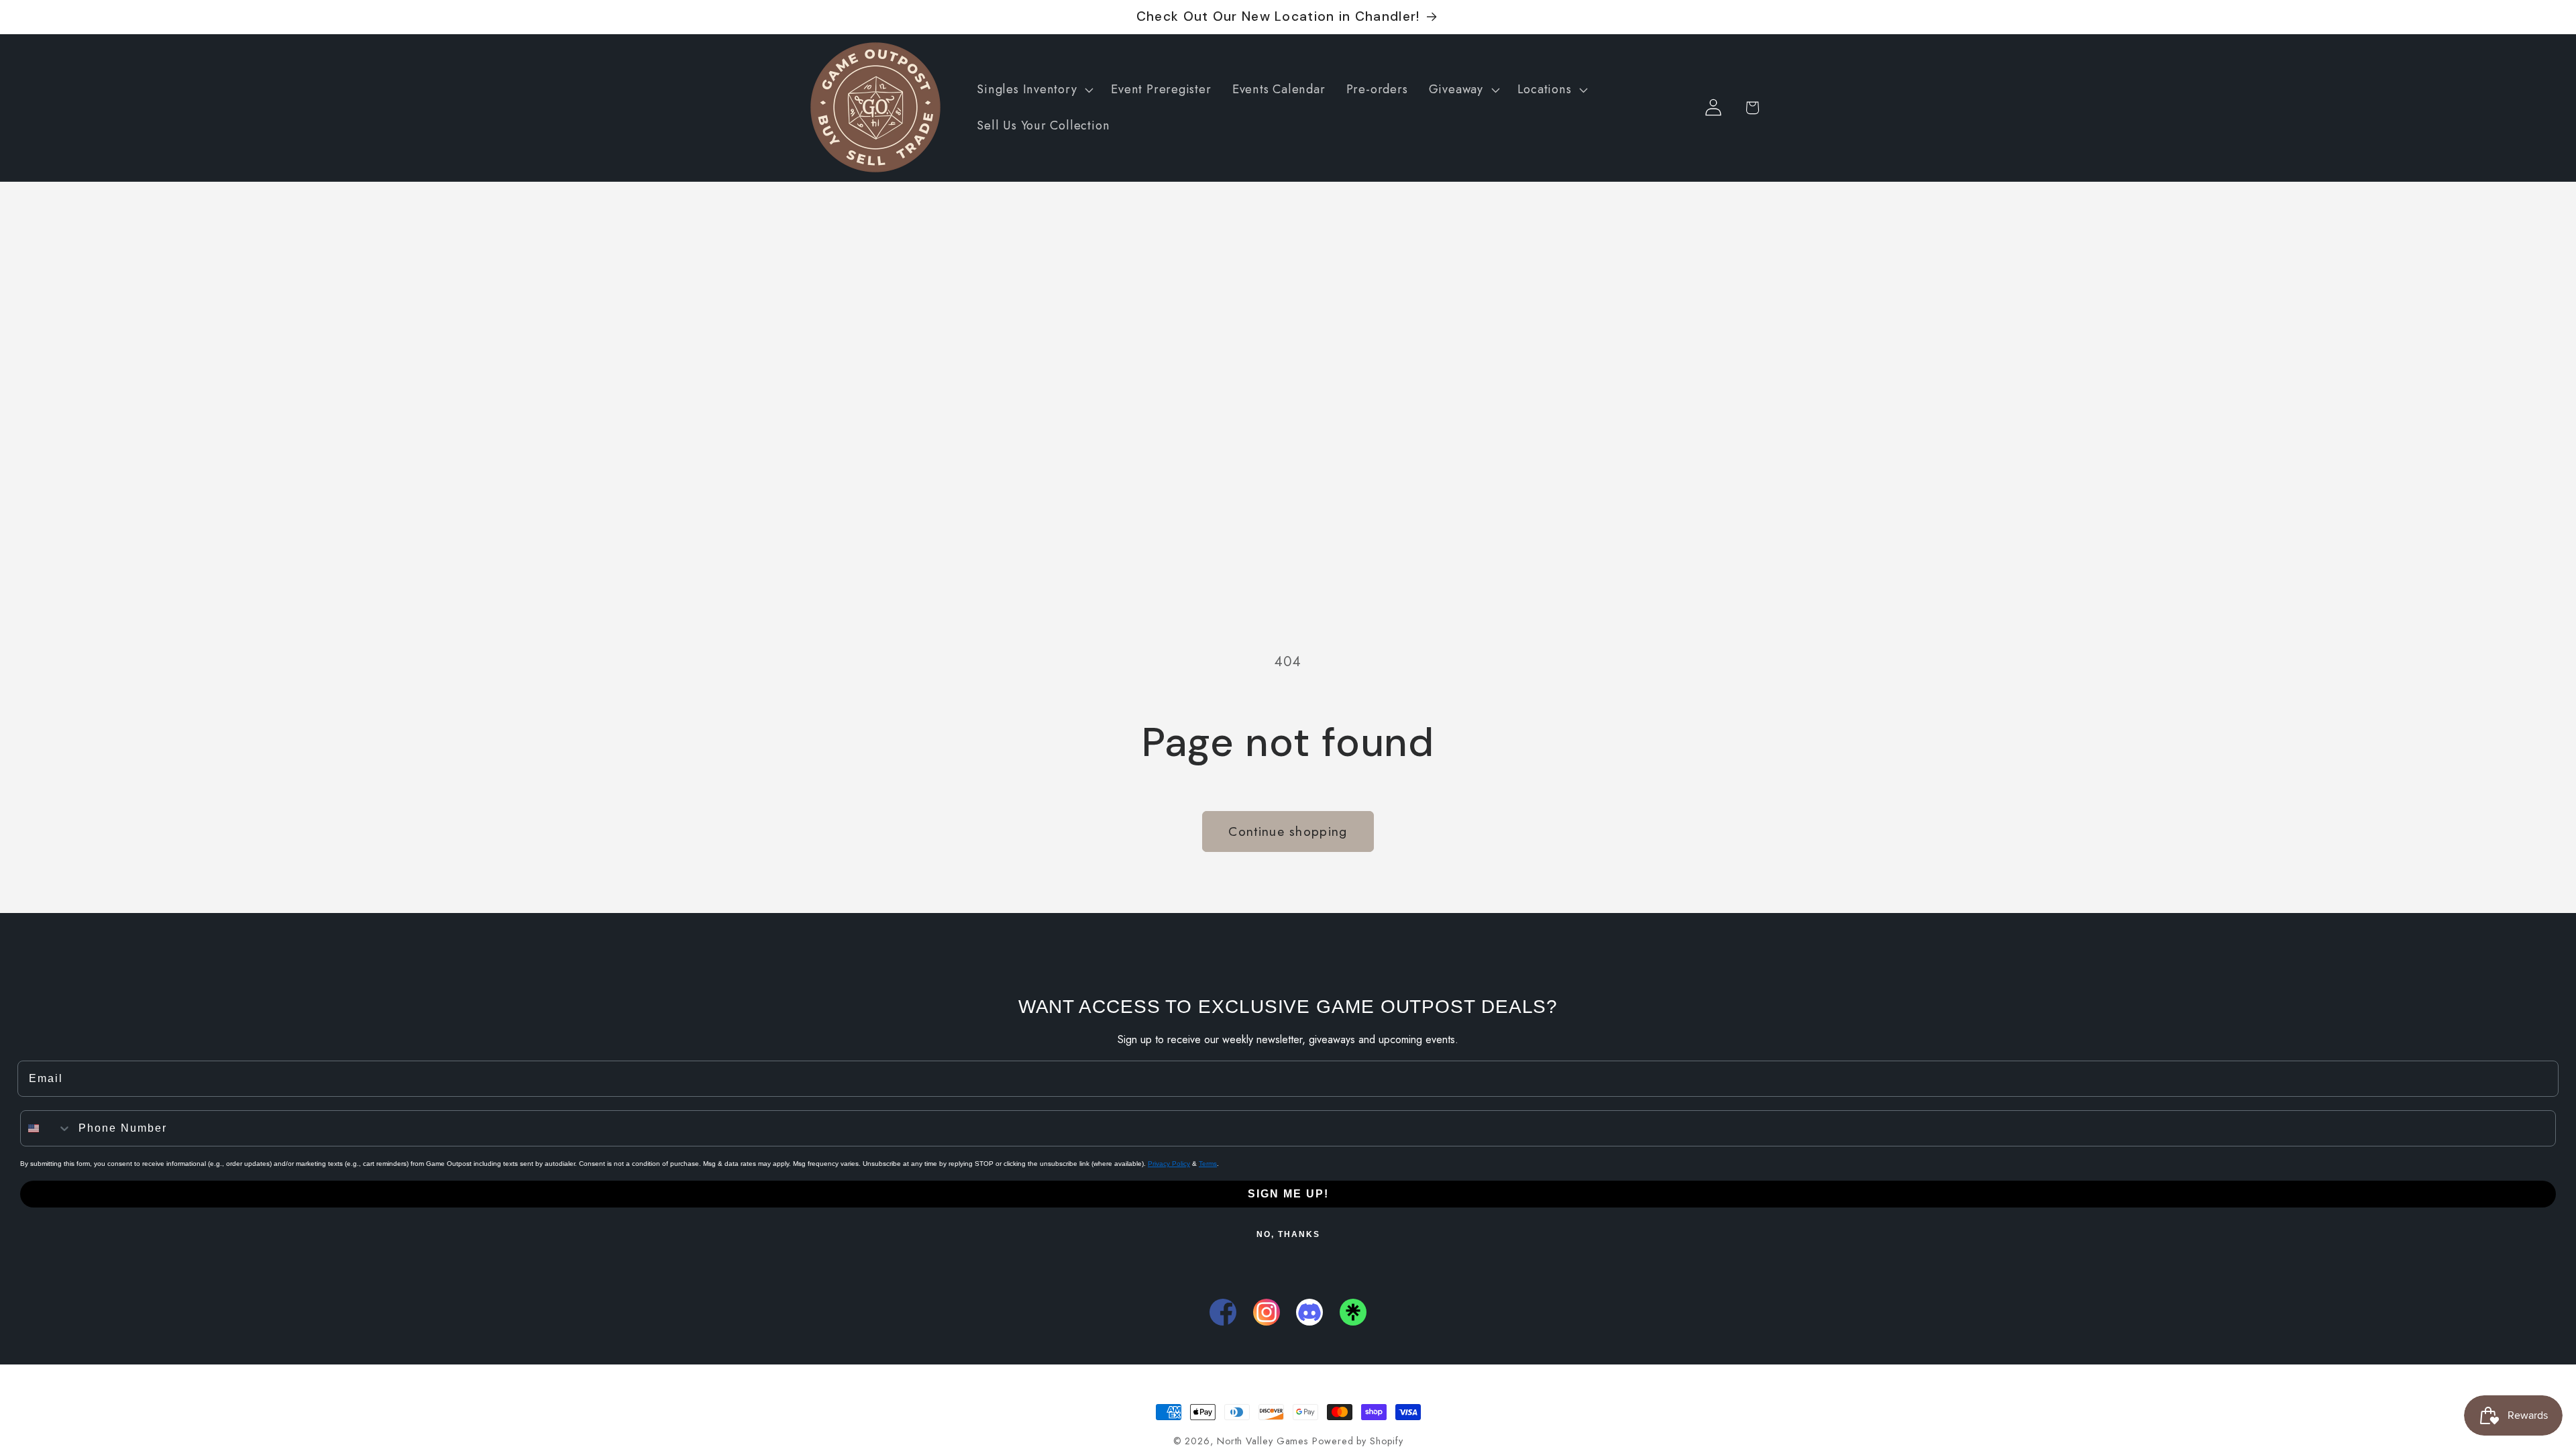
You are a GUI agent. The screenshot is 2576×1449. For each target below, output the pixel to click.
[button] (1034, 90)
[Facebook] (1223, 1312)
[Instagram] (1267, 1312)
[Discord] (1309, 1312)
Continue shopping (1288, 831)
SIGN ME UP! (1288, 1194)
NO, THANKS (1288, 1234)
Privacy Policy (1169, 1164)
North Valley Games (1263, 1441)
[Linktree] (1353, 1312)
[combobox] (46, 1128)
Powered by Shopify (1357, 1441)
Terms (1208, 1164)
